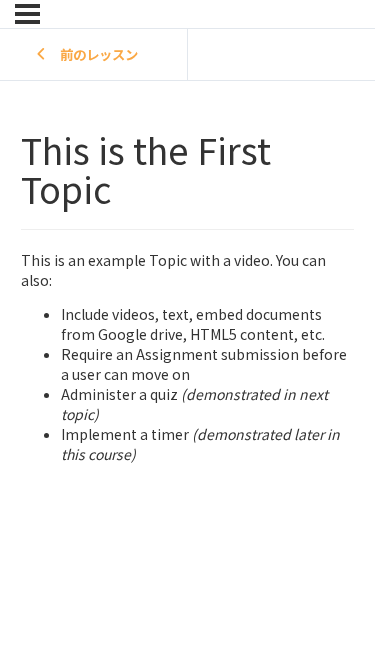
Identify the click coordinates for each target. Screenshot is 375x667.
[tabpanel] (187, 346)
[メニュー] (27, 14)
